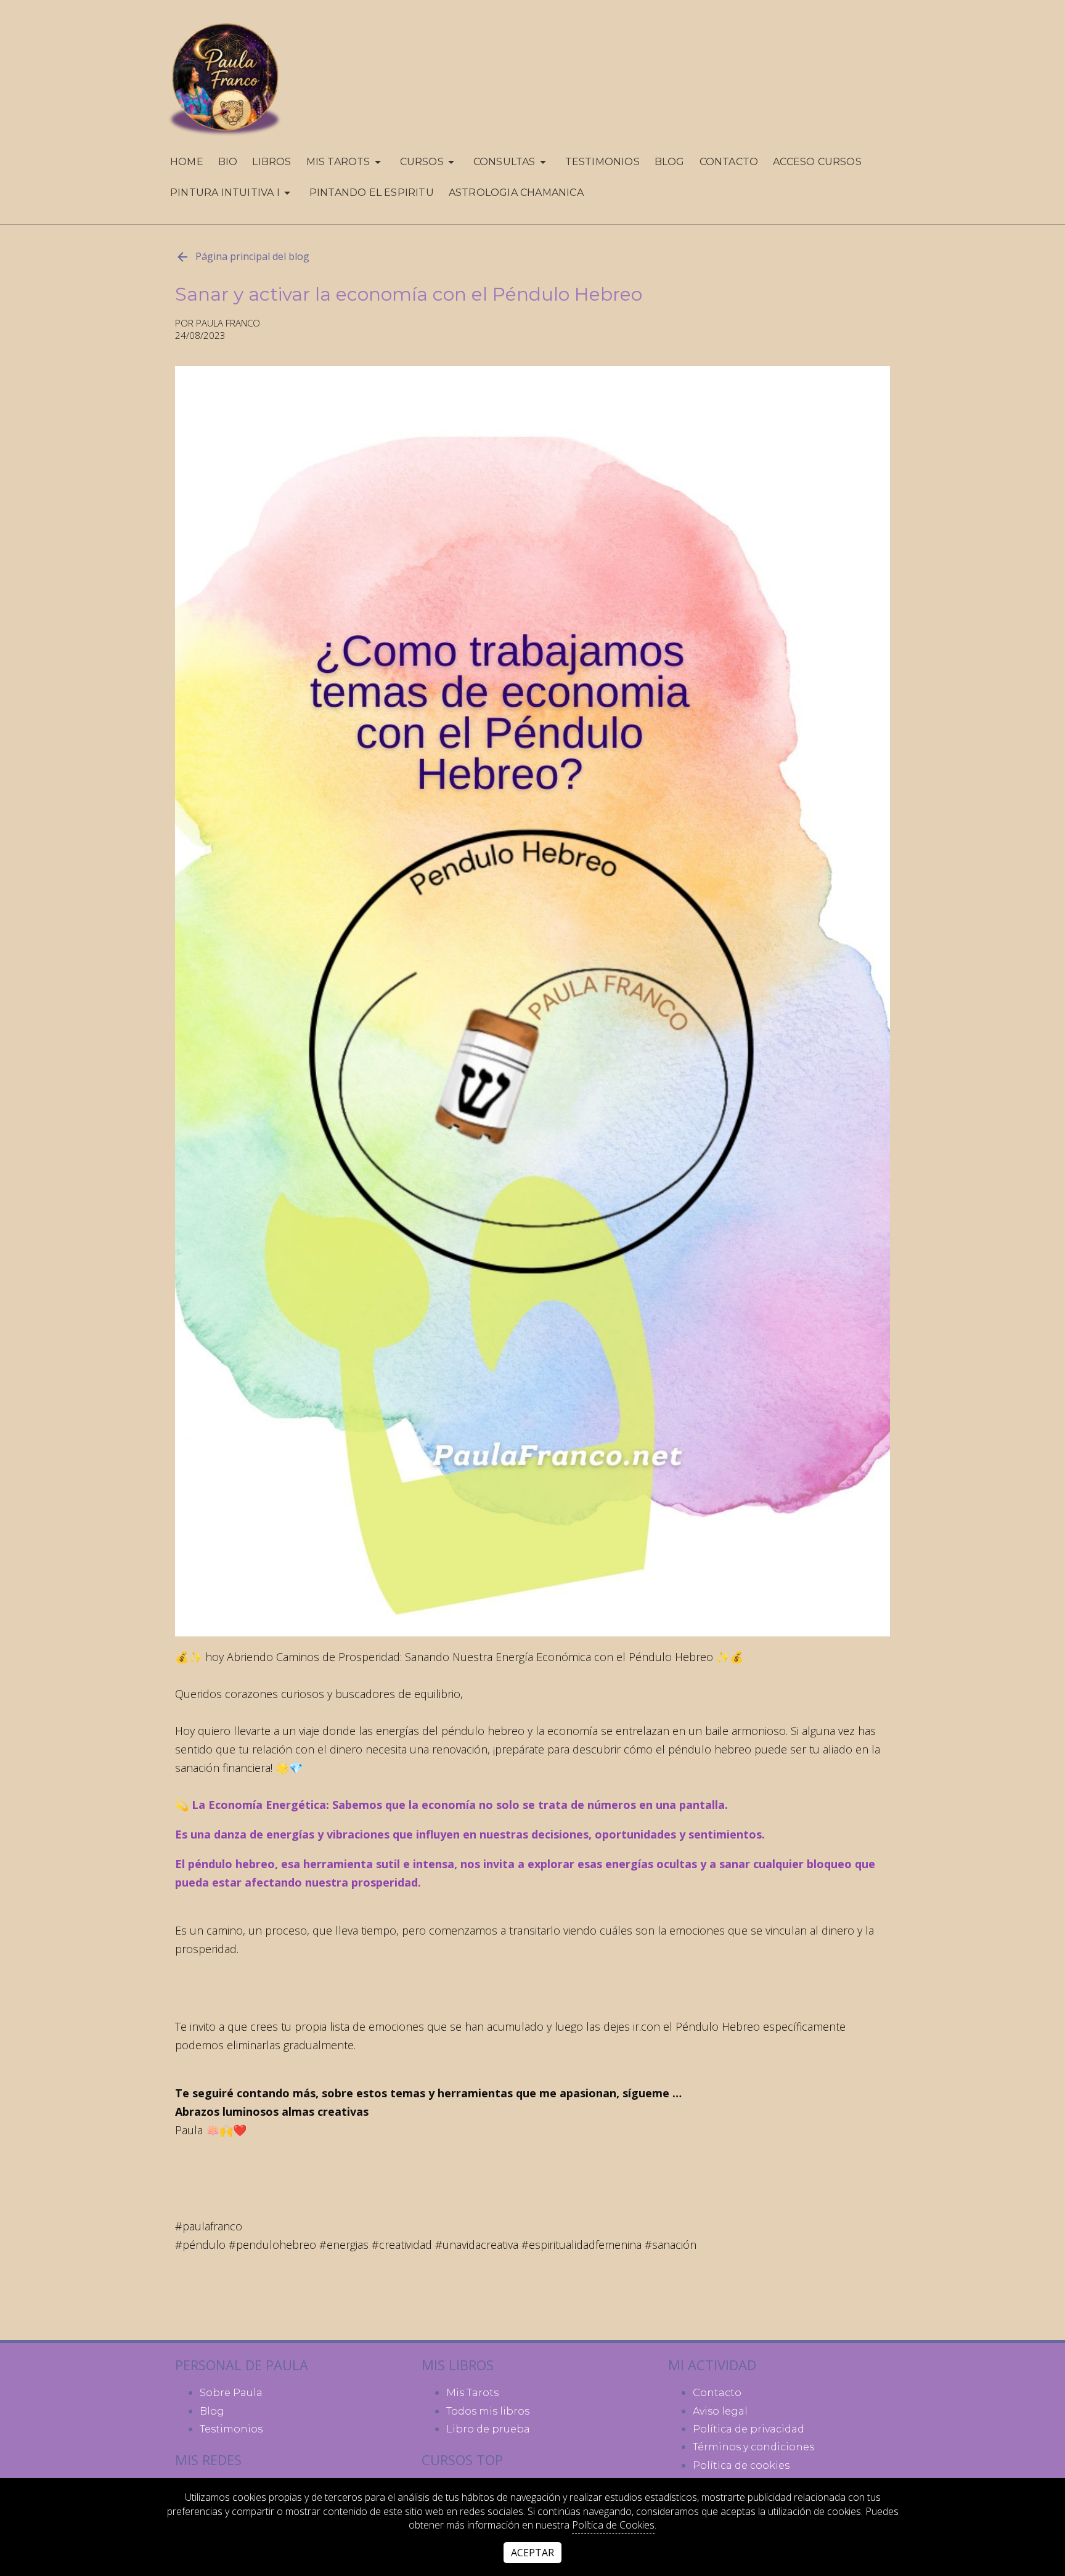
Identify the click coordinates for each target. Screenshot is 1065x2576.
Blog (670, 162)
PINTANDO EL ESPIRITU (372, 193)
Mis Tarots (472, 2393)
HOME (187, 162)
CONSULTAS (504, 162)
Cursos (422, 162)
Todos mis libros (488, 2411)
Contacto (729, 162)
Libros (271, 162)
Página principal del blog (252, 256)
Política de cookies (741, 2465)
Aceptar (532, 2553)
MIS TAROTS (338, 162)
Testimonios (602, 162)
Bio (228, 162)
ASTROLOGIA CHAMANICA (516, 193)
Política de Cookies (613, 2525)
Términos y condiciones (753, 2447)
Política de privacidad (749, 2429)
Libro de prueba (488, 2429)
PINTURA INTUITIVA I (225, 193)
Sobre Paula (231, 2393)
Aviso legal (720, 2411)
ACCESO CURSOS (817, 162)
